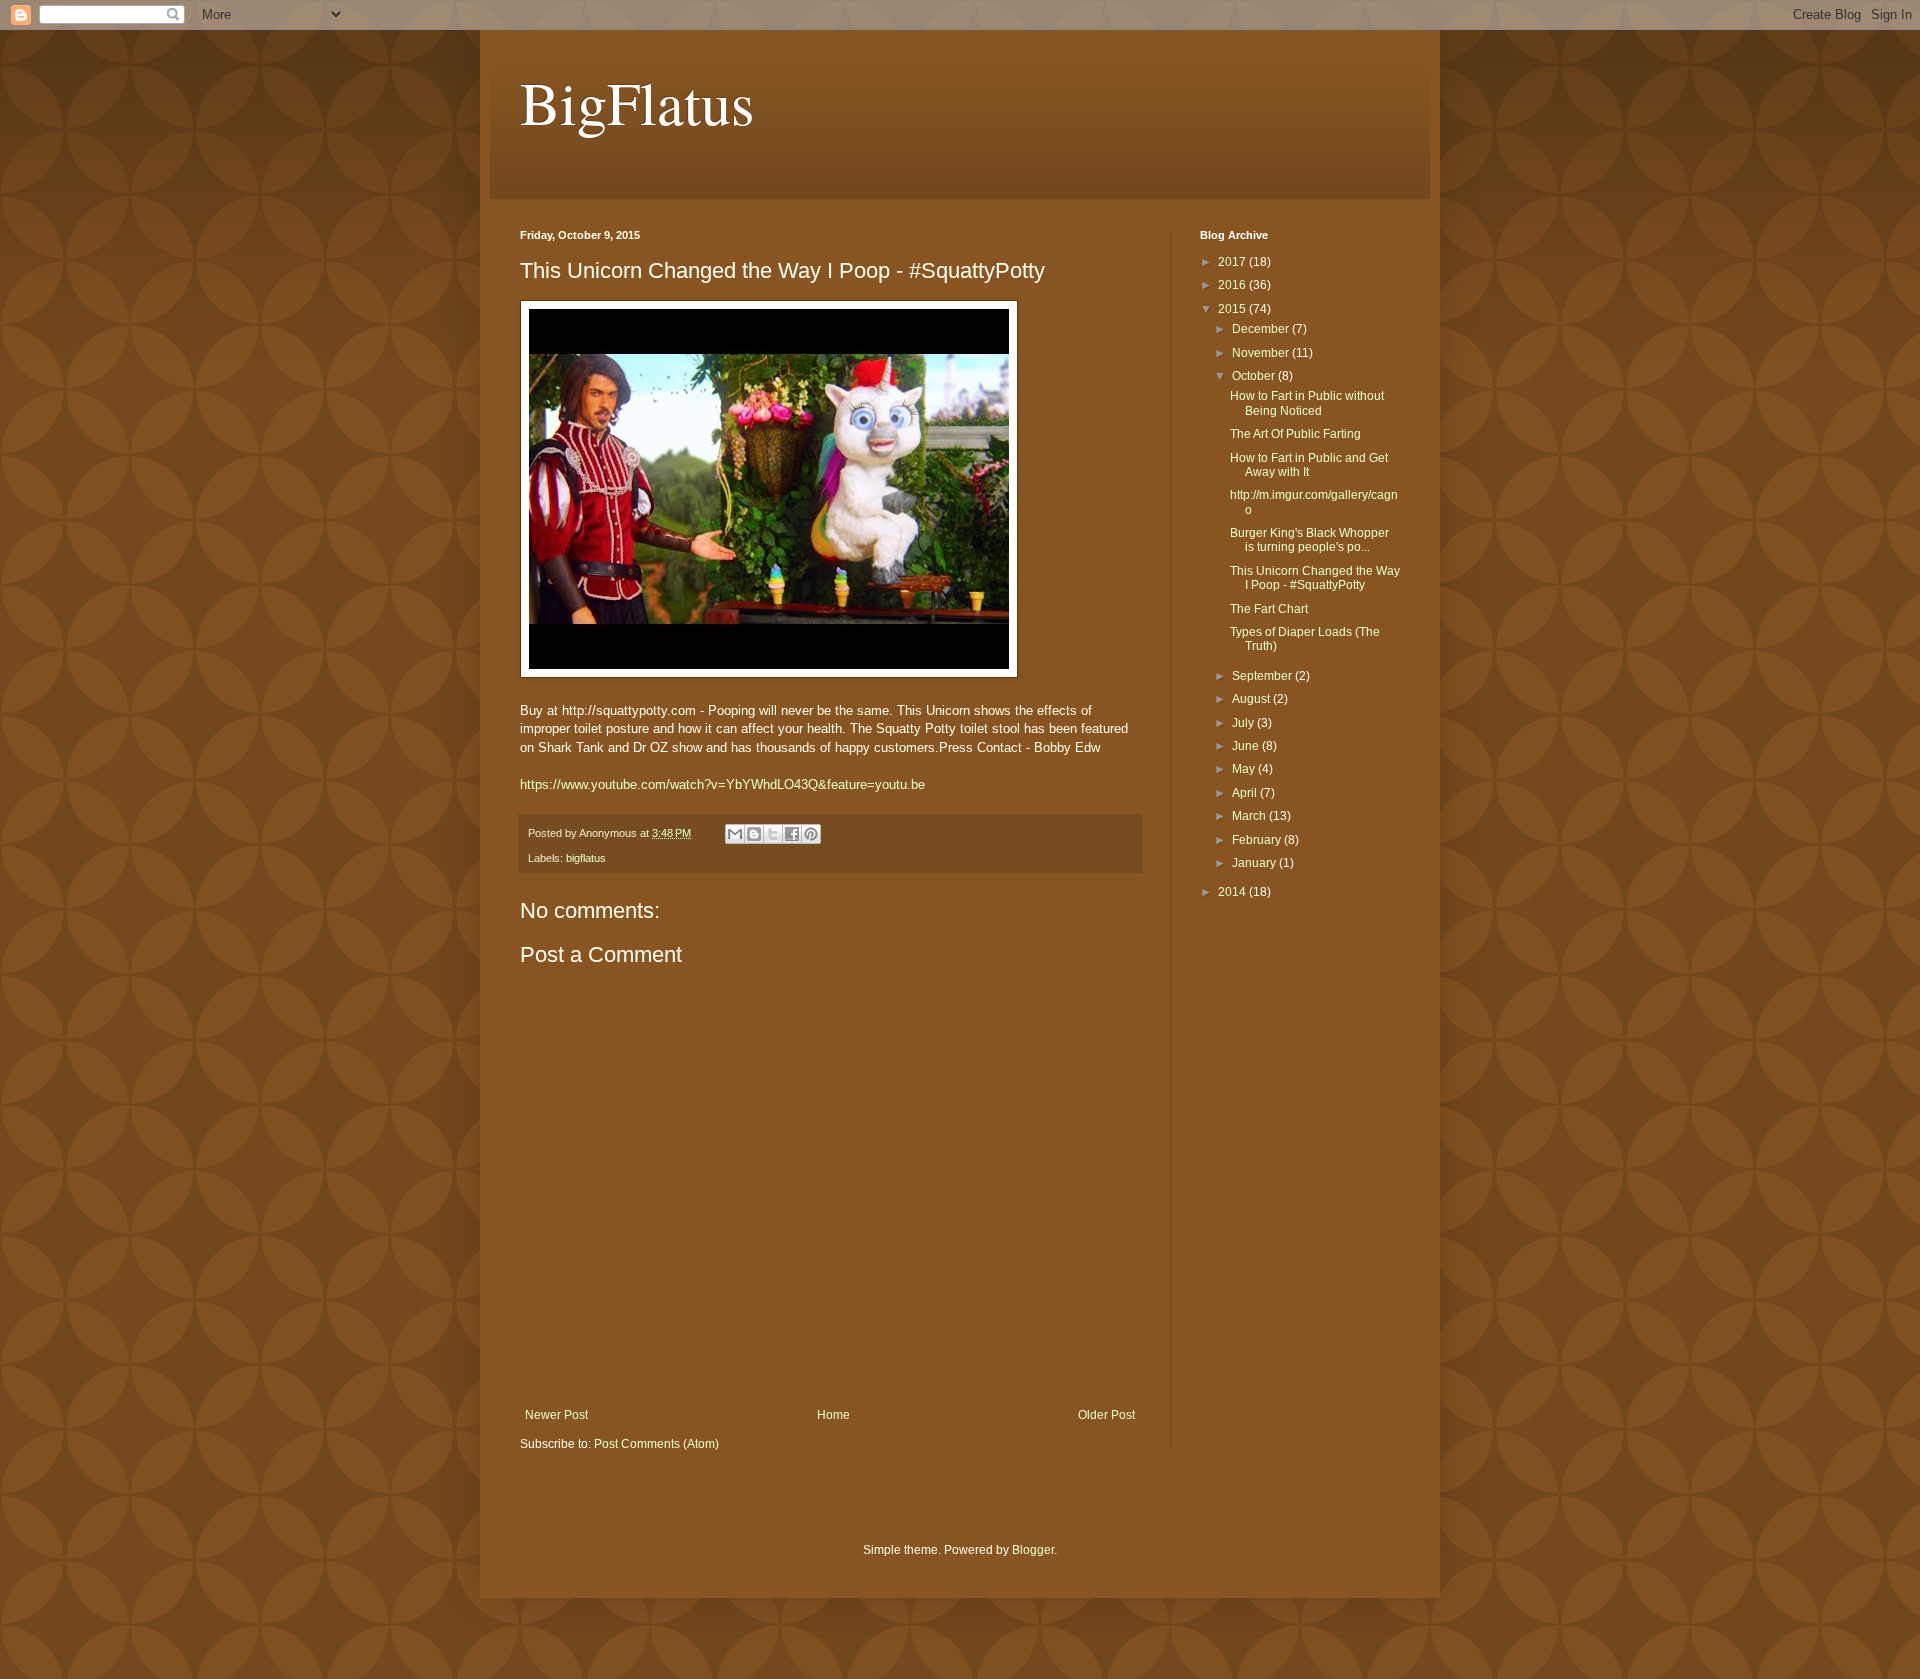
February (1258, 840)
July (1244, 723)
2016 (1233, 285)
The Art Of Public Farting (1295, 434)
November (1262, 353)
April (1246, 793)
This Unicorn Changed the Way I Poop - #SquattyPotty (1315, 578)
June (1247, 746)
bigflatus (586, 858)
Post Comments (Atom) (656, 1444)
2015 (1233, 309)
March (1250, 816)
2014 (1233, 892)
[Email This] (735, 834)
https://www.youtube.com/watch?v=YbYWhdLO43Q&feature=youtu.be (722, 784)
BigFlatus (637, 102)
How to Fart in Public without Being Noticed (1307, 403)
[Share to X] (773, 834)
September (1263, 676)
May (1245, 769)
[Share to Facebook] (792, 834)
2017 (1233, 262)
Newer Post (556, 1415)
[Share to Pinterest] (811, 834)
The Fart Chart (1269, 609)
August (1252, 699)
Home (833, 1415)
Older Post (1106, 1415)
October (1255, 376)
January (1255, 863)
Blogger (1033, 1550)
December (1262, 329)
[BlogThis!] (754, 834)
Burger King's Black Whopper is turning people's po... (1309, 540)
